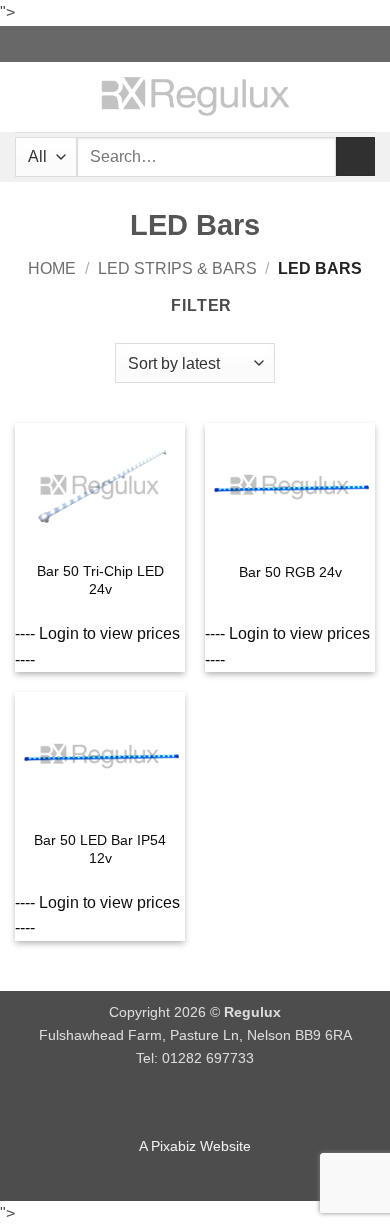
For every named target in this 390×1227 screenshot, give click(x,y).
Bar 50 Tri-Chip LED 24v (100, 580)
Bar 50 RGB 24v (290, 572)
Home (52, 268)
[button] (27, 96)
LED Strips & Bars (177, 268)
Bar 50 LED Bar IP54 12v (100, 849)
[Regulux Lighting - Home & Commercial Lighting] (195, 97)
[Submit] (355, 156)
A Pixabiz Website (195, 1146)
